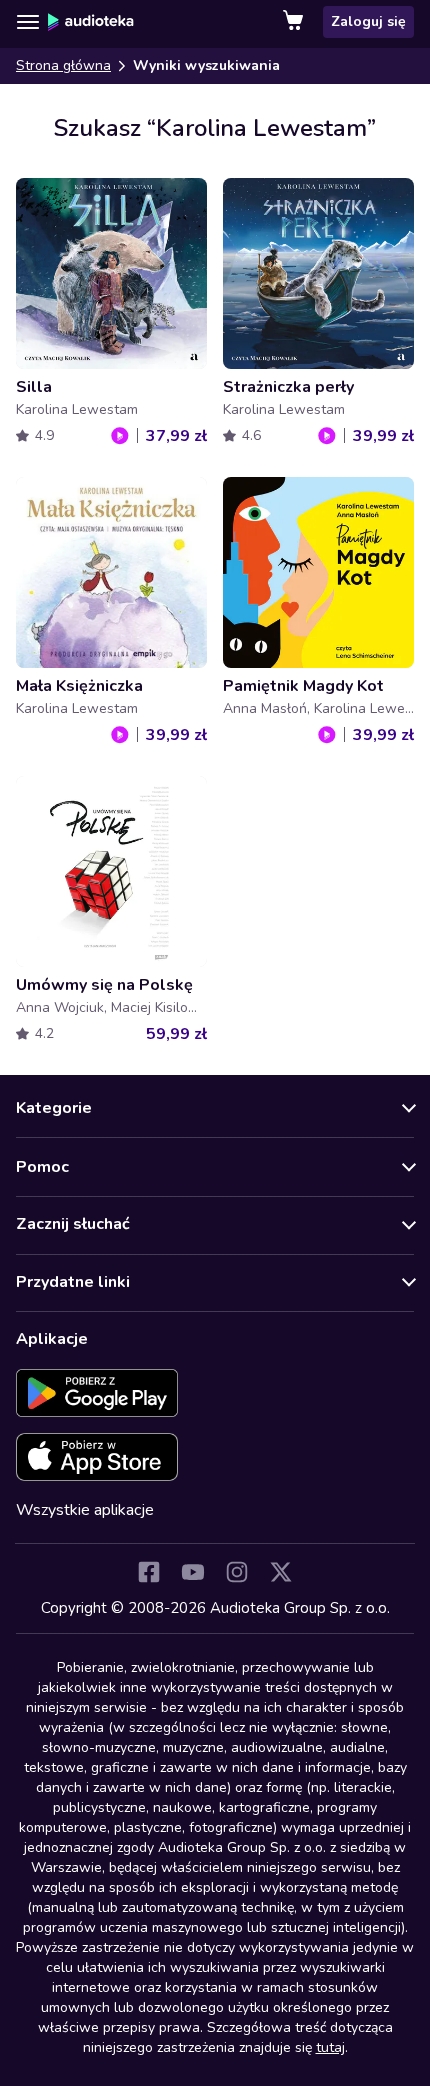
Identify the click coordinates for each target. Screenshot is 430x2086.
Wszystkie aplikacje (85, 1510)
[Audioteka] (91, 22)
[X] (281, 1572)
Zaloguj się (368, 21)
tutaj (330, 2047)
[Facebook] (149, 1572)
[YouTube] (193, 1572)
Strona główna (63, 65)
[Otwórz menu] (28, 22)
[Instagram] (237, 1572)
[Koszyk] (295, 22)
